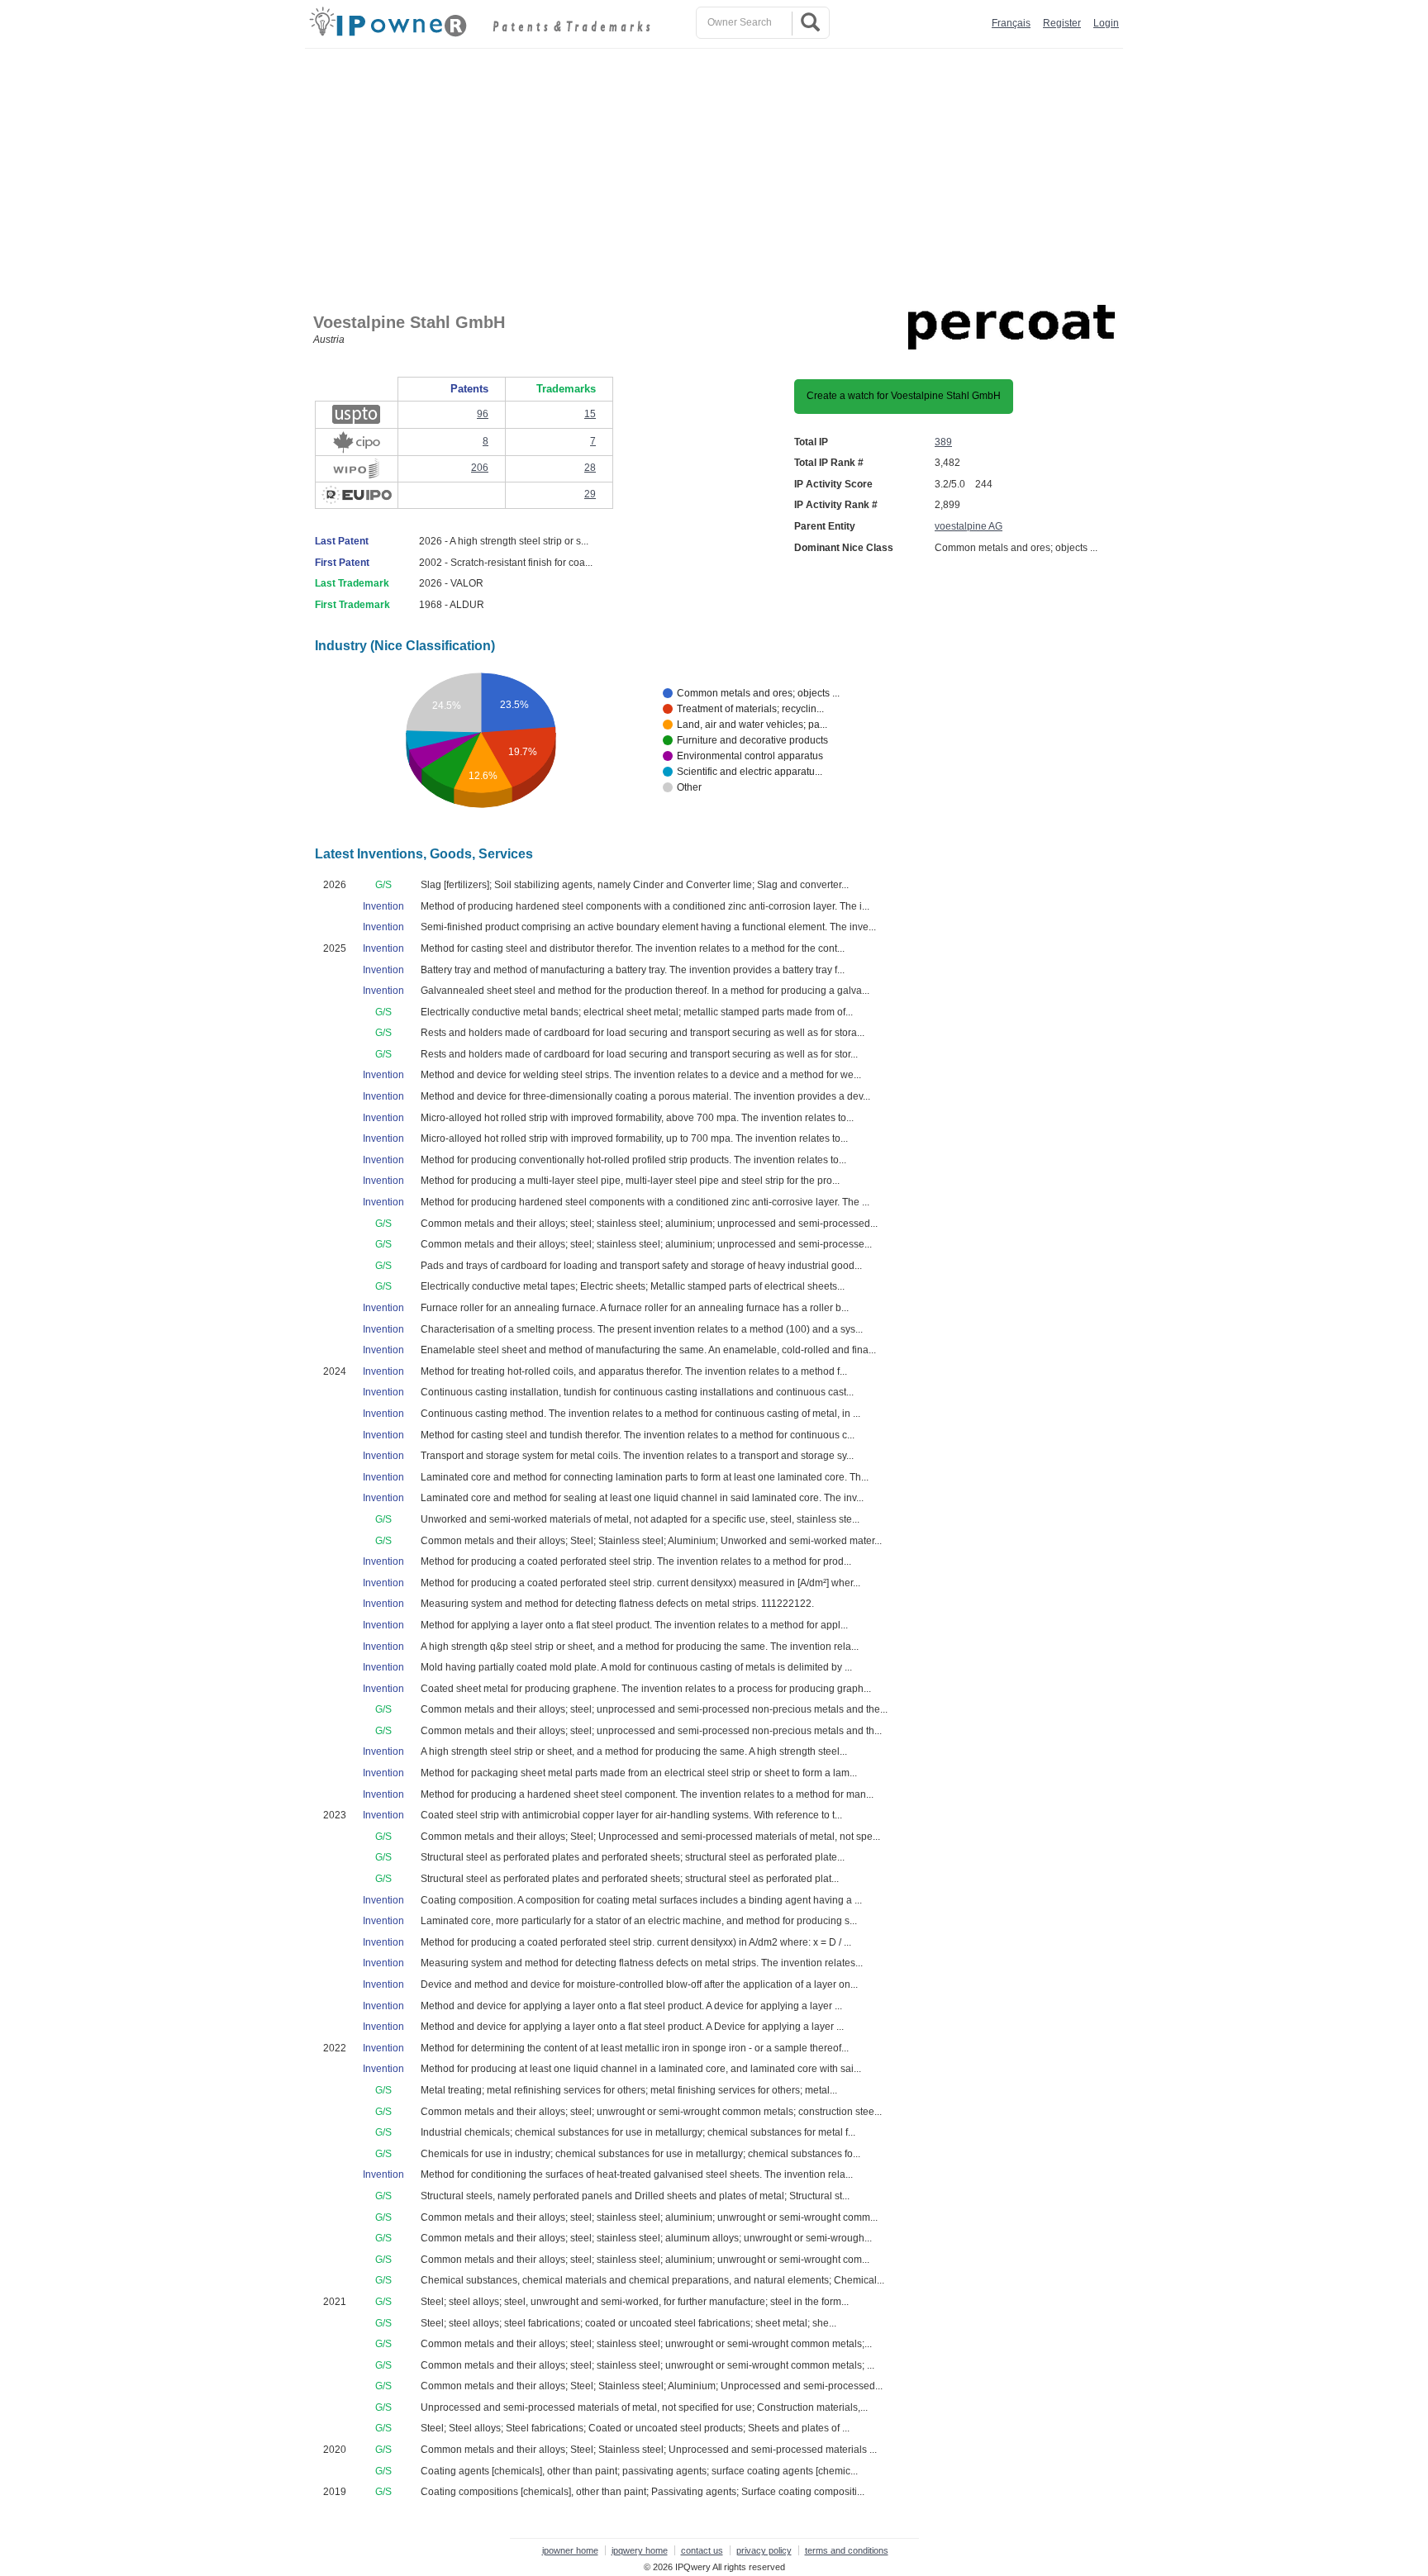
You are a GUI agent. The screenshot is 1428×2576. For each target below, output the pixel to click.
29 (590, 494)
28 (590, 468)
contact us (702, 2550)
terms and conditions (847, 2550)
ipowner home (570, 2550)
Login (1106, 23)
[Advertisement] (718, 173)
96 (483, 414)
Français (1011, 23)
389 (943, 442)
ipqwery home (640, 2550)
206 (480, 468)
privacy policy (764, 2550)
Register (1062, 23)
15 (590, 414)
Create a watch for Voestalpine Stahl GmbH (904, 396)
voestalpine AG (969, 526)
